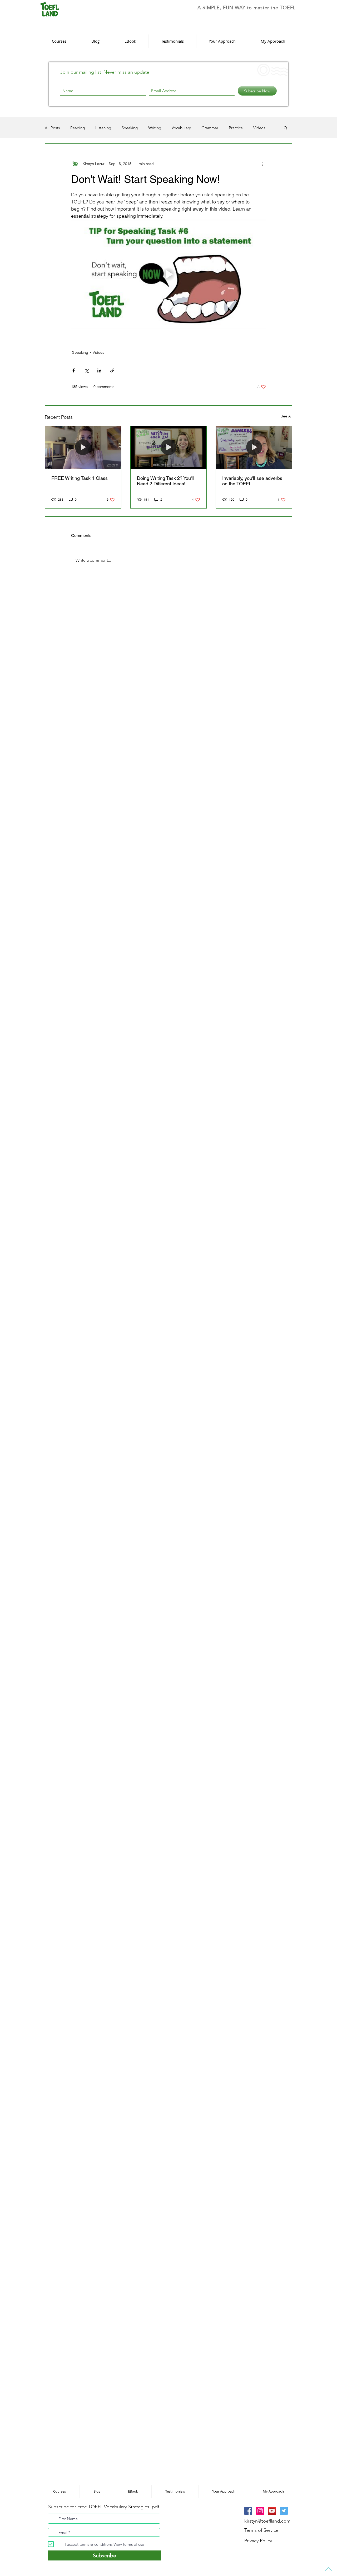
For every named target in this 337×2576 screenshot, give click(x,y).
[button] (241, 1224)
